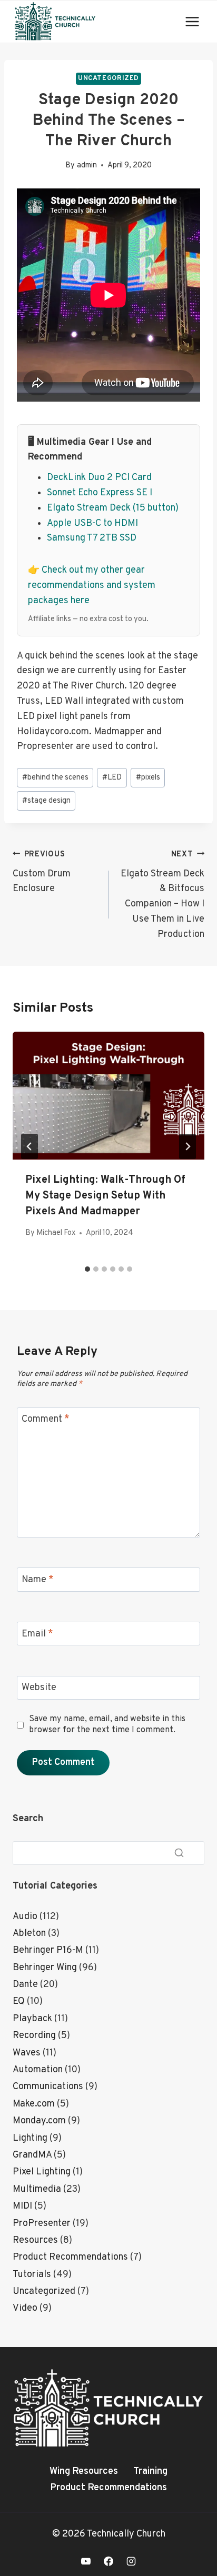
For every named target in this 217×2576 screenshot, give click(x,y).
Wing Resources (84, 2472)
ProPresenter (42, 2224)
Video (25, 2308)
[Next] (188, 1146)
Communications (48, 2087)
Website (39, 1688)
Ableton (29, 1934)
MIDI (22, 2206)
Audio (25, 1917)
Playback (32, 2019)
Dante (25, 1985)
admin (87, 166)
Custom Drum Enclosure (42, 872)
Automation (38, 2070)
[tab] (87, 1269)
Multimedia (37, 2189)
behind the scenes (55, 778)
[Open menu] (192, 21)
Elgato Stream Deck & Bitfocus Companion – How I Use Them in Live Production (162, 895)
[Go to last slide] (29, 1146)
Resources (35, 2240)
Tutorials (32, 2275)
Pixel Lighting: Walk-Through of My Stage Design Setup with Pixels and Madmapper (105, 1196)
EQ (19, 2001)
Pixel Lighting (42, 2172)
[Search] (179, 1853)
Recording (34, 2036)
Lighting (30, 2138)
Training (150, 2472)
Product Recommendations (70, 2257)
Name (38, 1580)
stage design (46, 801)
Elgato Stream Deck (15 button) (113, 508)
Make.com (34, 2104)
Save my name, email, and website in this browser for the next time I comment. (107, 1725)
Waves (27, 2053)
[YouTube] (86, 2561)
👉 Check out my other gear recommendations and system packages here (92, 586)
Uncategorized (108, 78)
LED (112, 778)
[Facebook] (108, 2561)
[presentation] (108, 1096)
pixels (148, 778)
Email (37, 1634)
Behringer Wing (45, 1968)
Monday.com (39, 2121)
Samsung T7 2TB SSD (92, 538)
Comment (46, 1420)
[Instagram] (131, 2561)
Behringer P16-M (48, 1950)
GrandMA (32, 2155)
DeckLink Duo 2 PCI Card (99, 478)
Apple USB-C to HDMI (92, 523)
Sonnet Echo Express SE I (100, 493)
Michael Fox (56, 1233)
